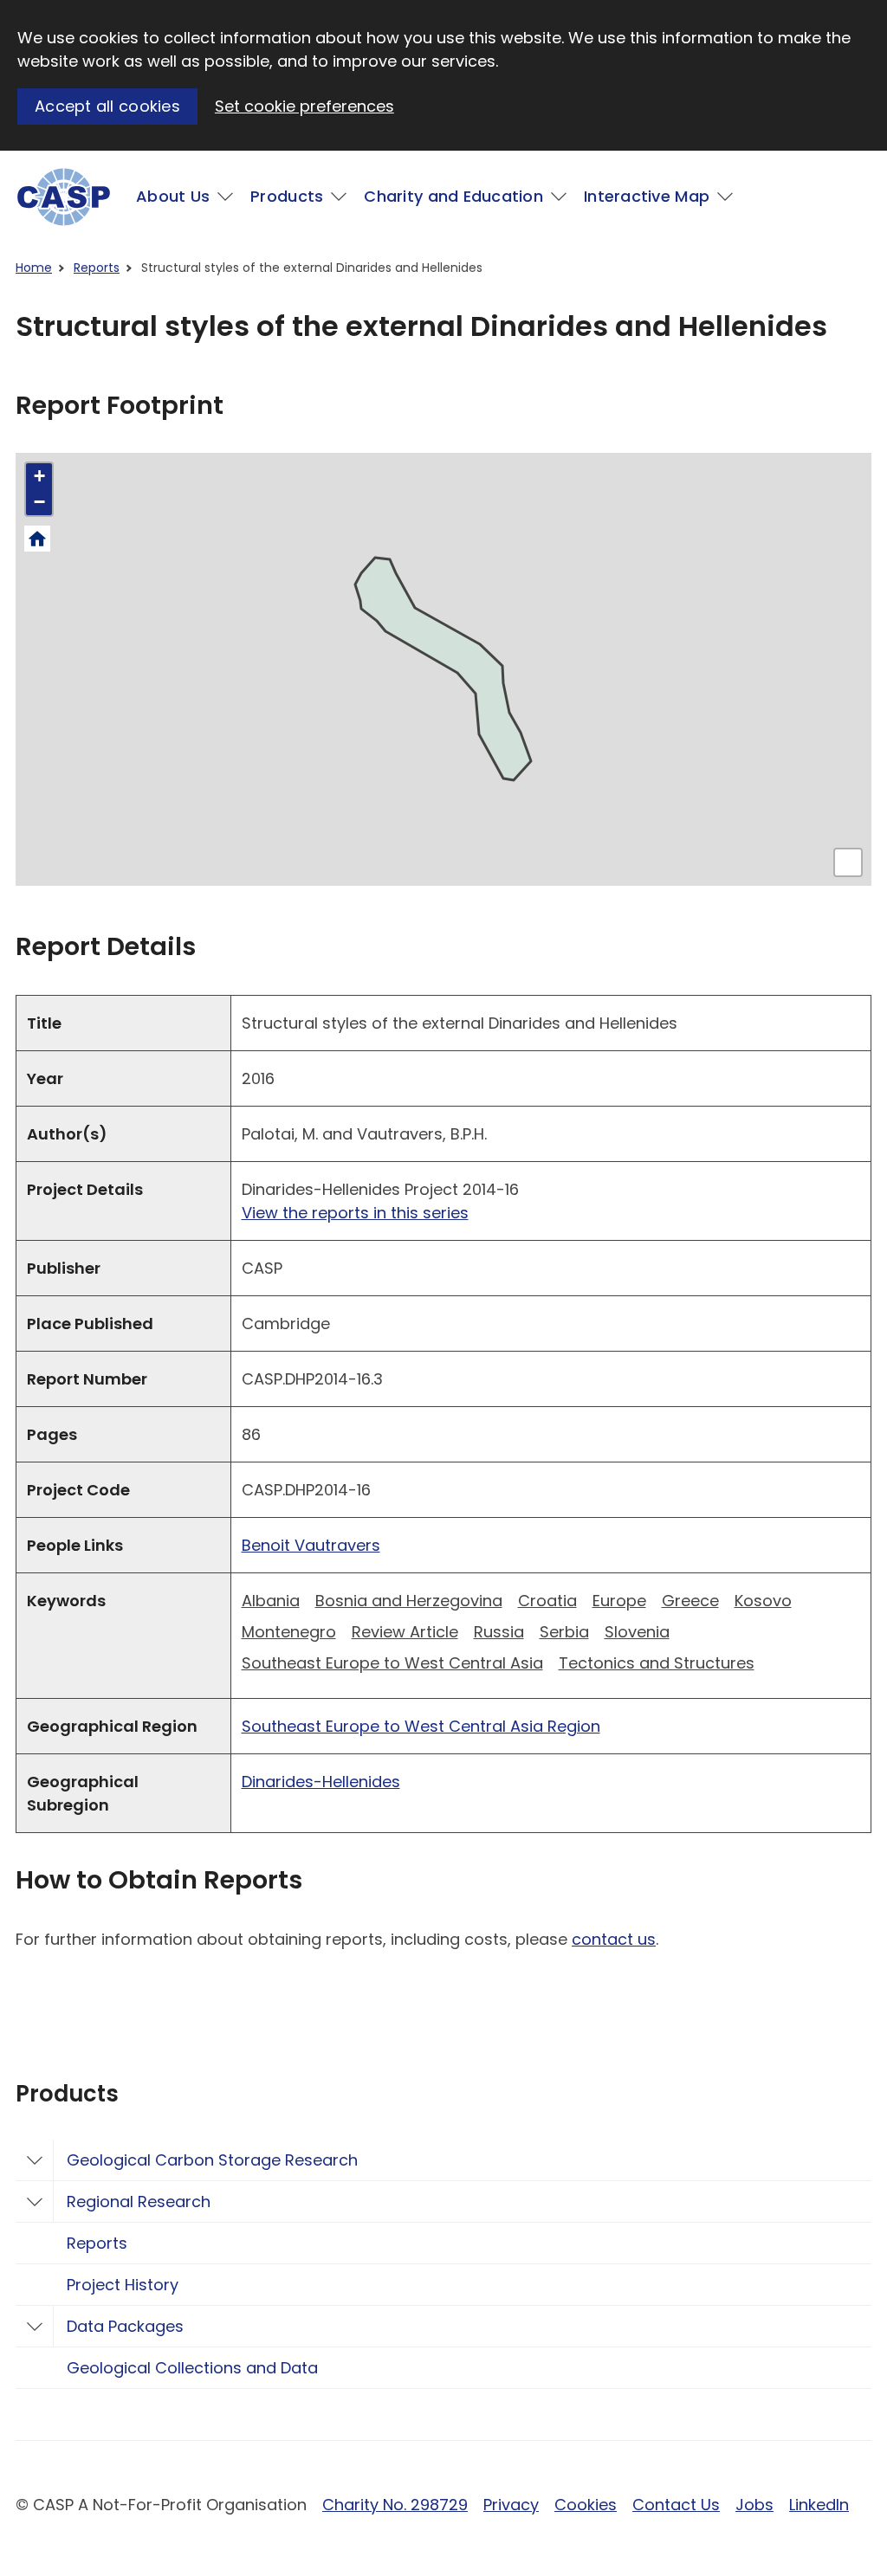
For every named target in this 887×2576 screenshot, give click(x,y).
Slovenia (637, 1632)
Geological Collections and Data (192, 2368)
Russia (499, 1632)
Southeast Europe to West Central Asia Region (421, 1726)
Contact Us (676, 2505)
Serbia (564, 1632)
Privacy (511, 2505)
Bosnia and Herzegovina (409, 1601)
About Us (173, 196)
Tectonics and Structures (657, 1663)
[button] (39, 476)
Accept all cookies (107, 106)
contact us (614, 1939)
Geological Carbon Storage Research (212, 2160)
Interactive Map (647, 196)
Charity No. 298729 (395, 2505)
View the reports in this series (355, 1213)
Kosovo (763, 1601)
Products (287, 196)
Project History (123, 2285)
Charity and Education (453, 196)
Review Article (405, 1632)
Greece (690, 1601)
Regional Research (139, 2202)
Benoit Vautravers (311, 1545)
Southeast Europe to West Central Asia (392, 1663)
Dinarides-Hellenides (321, 1782)
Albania (271, 1601)
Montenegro (289, 1632)
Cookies (586, 2505)
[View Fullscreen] (848, 862)
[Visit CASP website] (64, 197)
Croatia (547, 1601)
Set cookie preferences (304, 106)
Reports (97, 268)
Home (34, 268)
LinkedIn (819, 2505)
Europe (619, 1601)
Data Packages (125, 2326)
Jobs (754, 2505)
